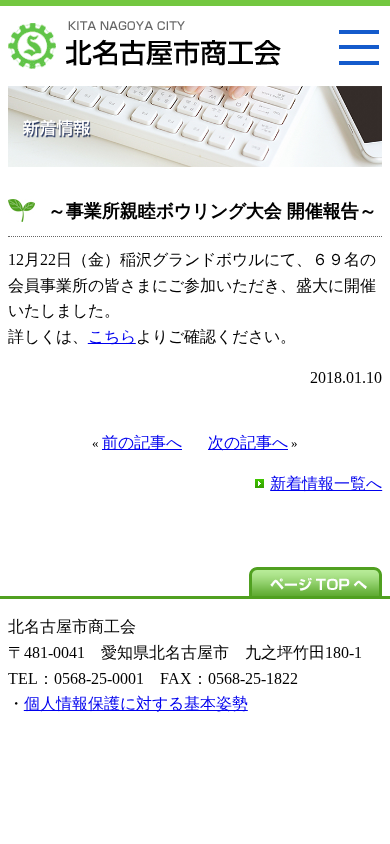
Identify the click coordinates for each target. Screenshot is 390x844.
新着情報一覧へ (326, 483)
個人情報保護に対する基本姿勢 (136, 703)
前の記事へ (142, 442)
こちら (112, 336)
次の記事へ (248, 442)
